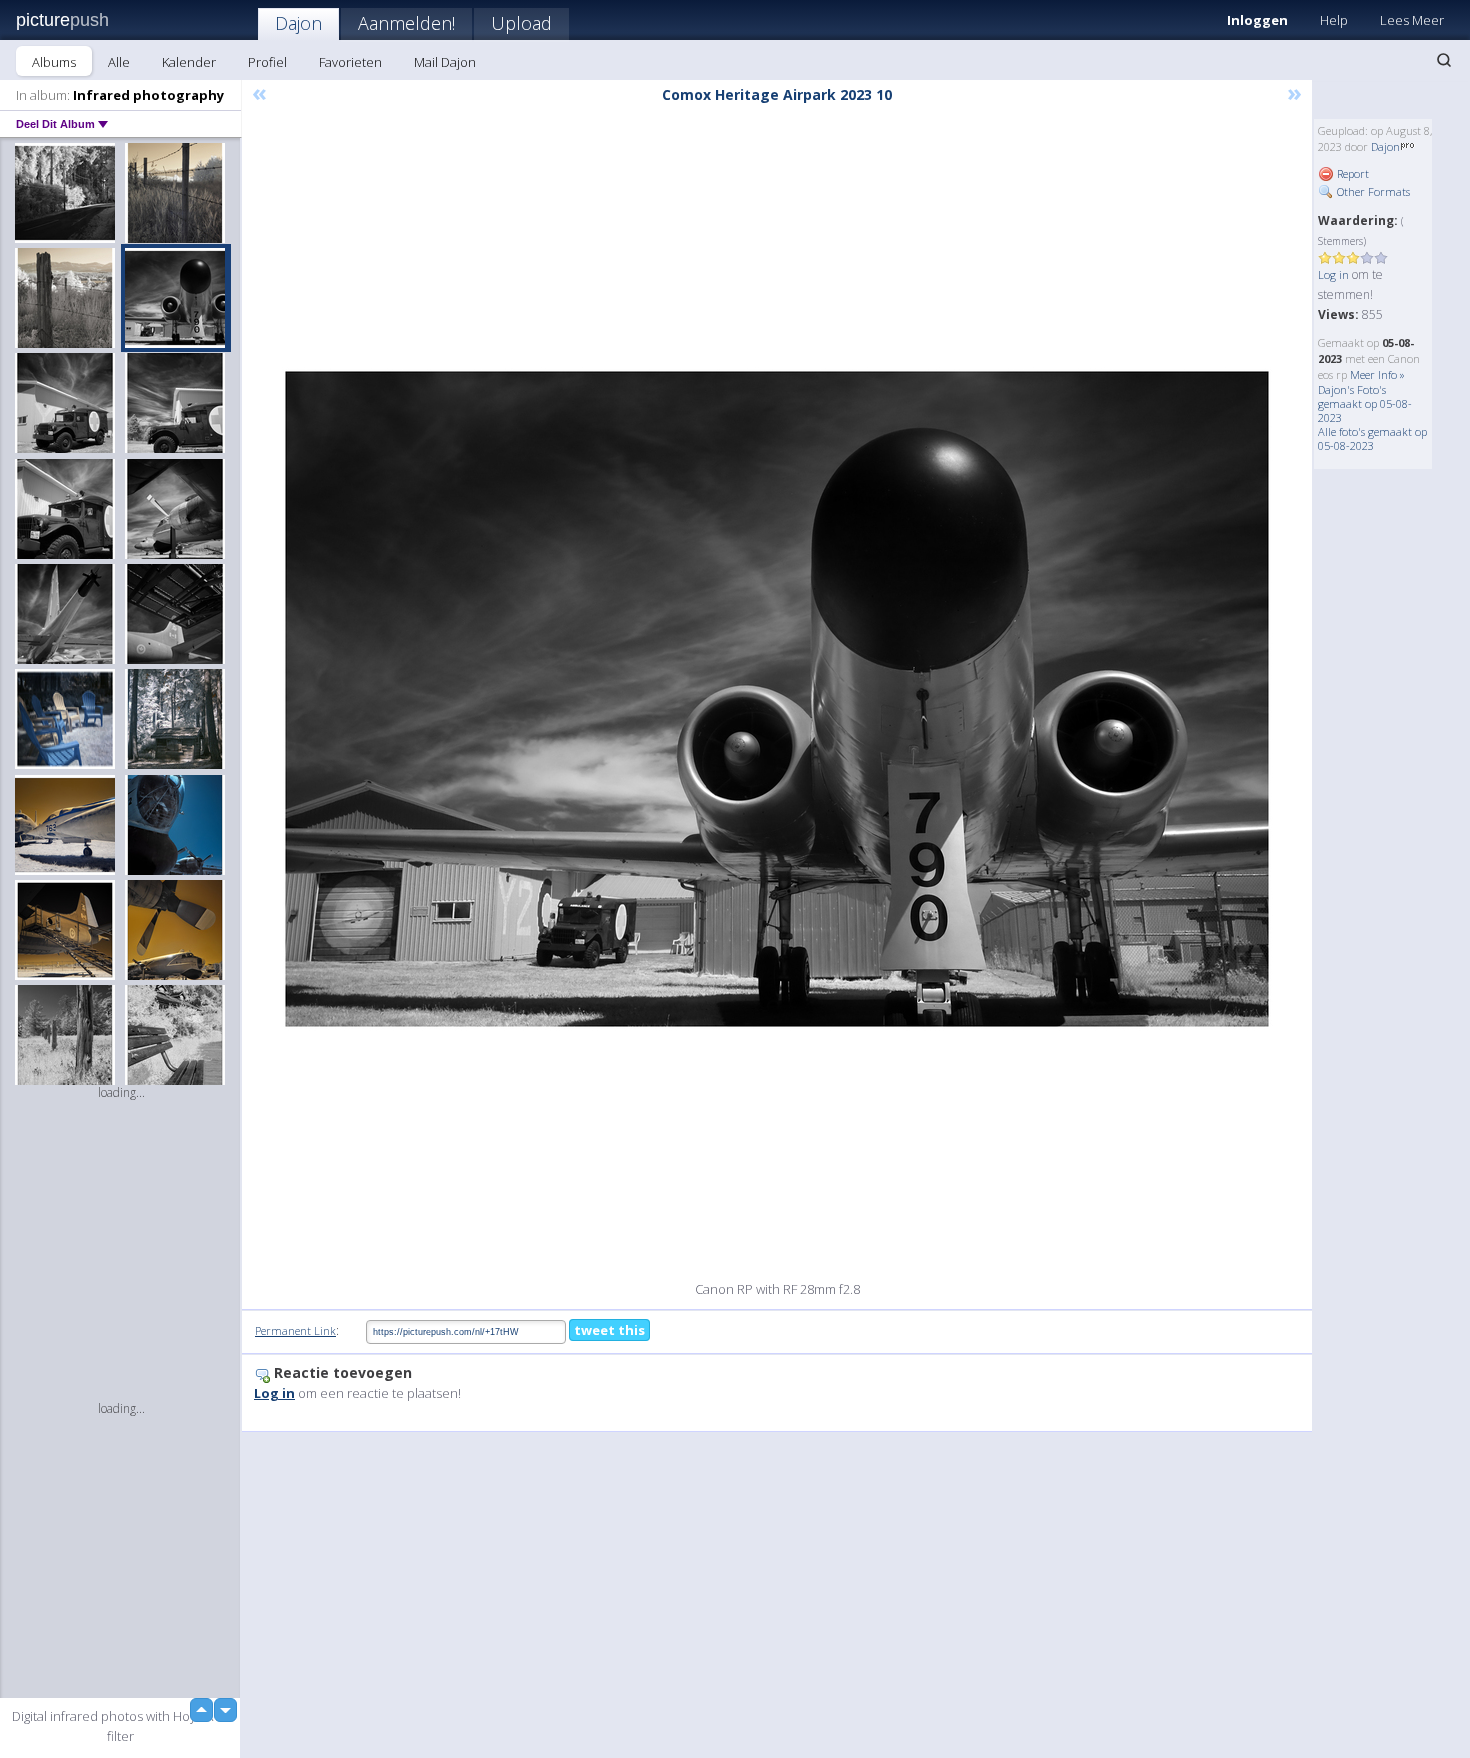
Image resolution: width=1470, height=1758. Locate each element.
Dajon (298, 23)
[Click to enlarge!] (777, 699)
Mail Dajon (445, 62)
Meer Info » (1377, 374)
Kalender (189, 62)
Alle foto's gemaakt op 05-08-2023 (1372, 438)
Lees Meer (1412, 20)
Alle (119, 62)
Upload (521, 23)
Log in (1333, 274)
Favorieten (350, 62)
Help (1334, 20)
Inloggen (1257, 20)
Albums (54, 62)
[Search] (1444, 60)
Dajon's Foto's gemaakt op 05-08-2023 (1365, 403)
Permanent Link (295, 1330)
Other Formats (1372, 191)
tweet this (609, 1330)
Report (1351, 173)
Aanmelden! (406, 23)
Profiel (267, 62)
